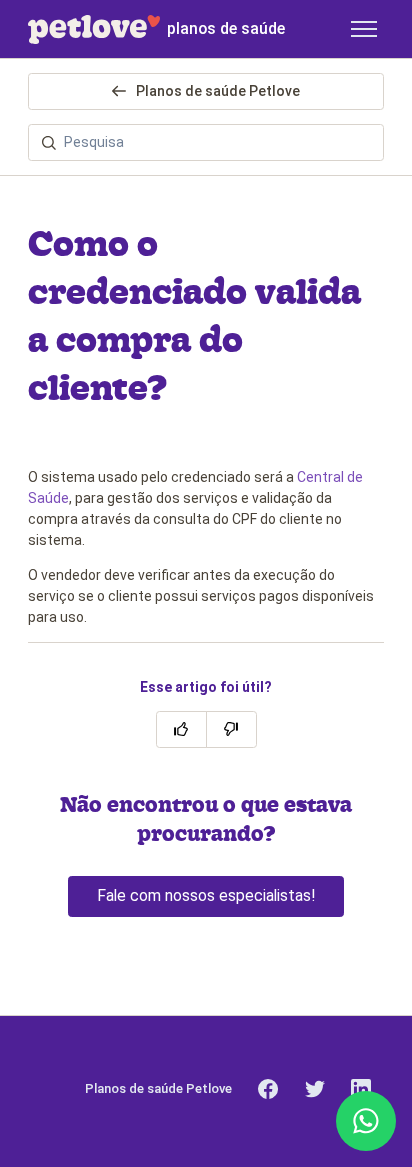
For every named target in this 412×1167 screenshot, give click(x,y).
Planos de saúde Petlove (216, 91)
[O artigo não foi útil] (231, 729)
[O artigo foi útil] (181, 729)
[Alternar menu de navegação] (364, 29)
